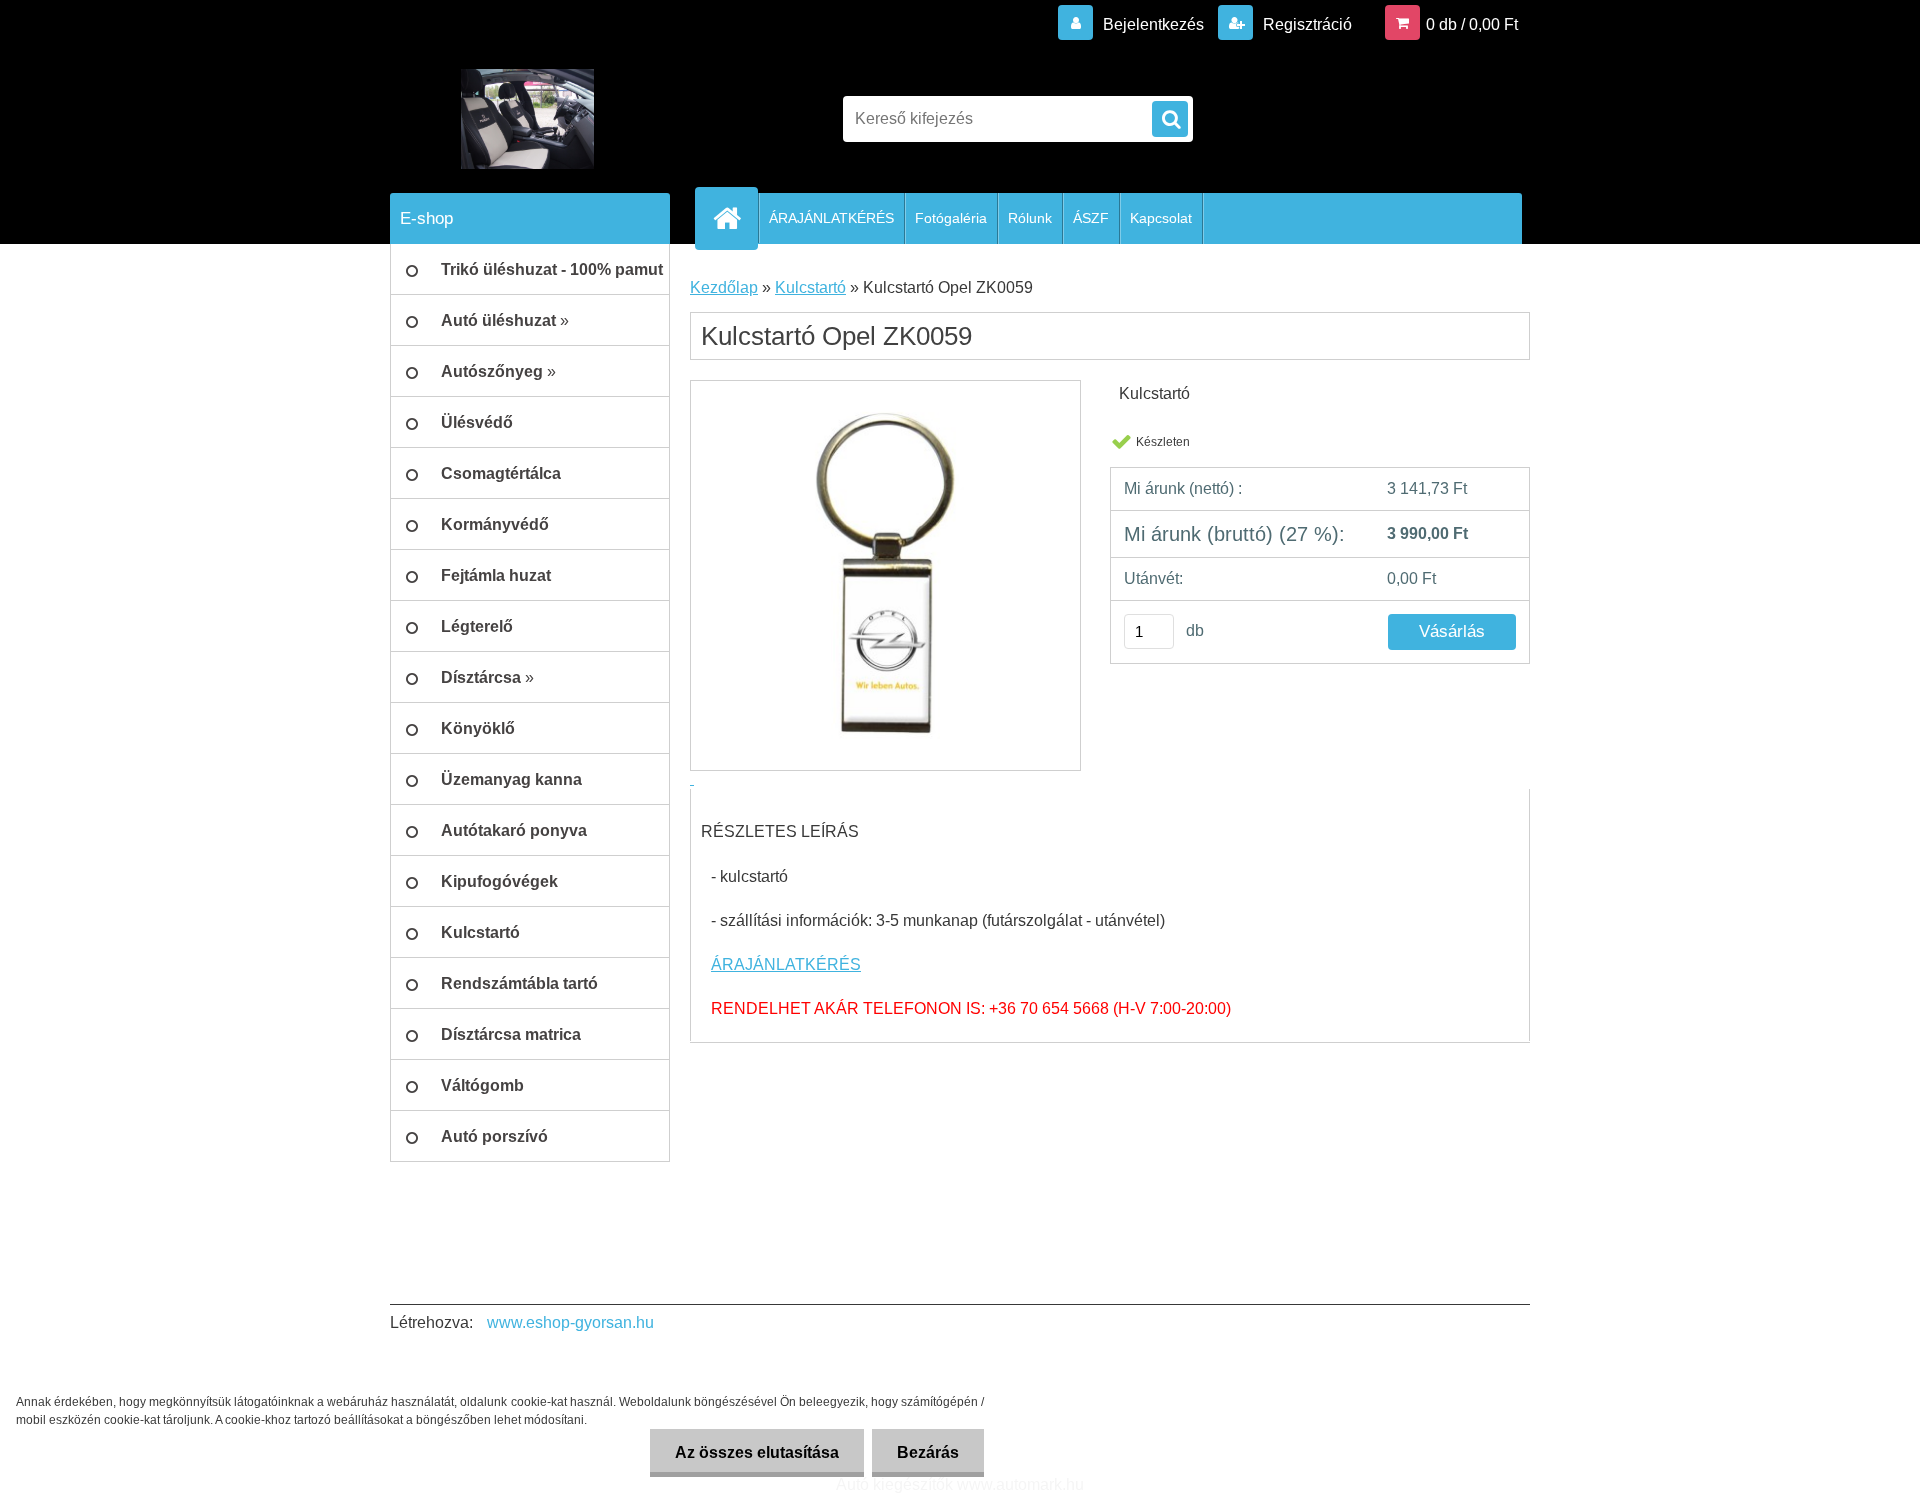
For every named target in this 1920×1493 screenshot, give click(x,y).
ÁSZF (1091, 218)
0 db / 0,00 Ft (1472, 24)
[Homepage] (735, 218)
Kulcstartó (810, 287)
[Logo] (527, 119)
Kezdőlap (724, 287)
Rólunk (1030, 218)
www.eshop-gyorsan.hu (570, 1322)
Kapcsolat (1161, 218)
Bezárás (928, 1452)
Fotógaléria (951, 218)
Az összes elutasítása (757, 1452)
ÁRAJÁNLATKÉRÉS (831, 218)
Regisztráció (1305, 24)
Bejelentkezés (1153, 24)
